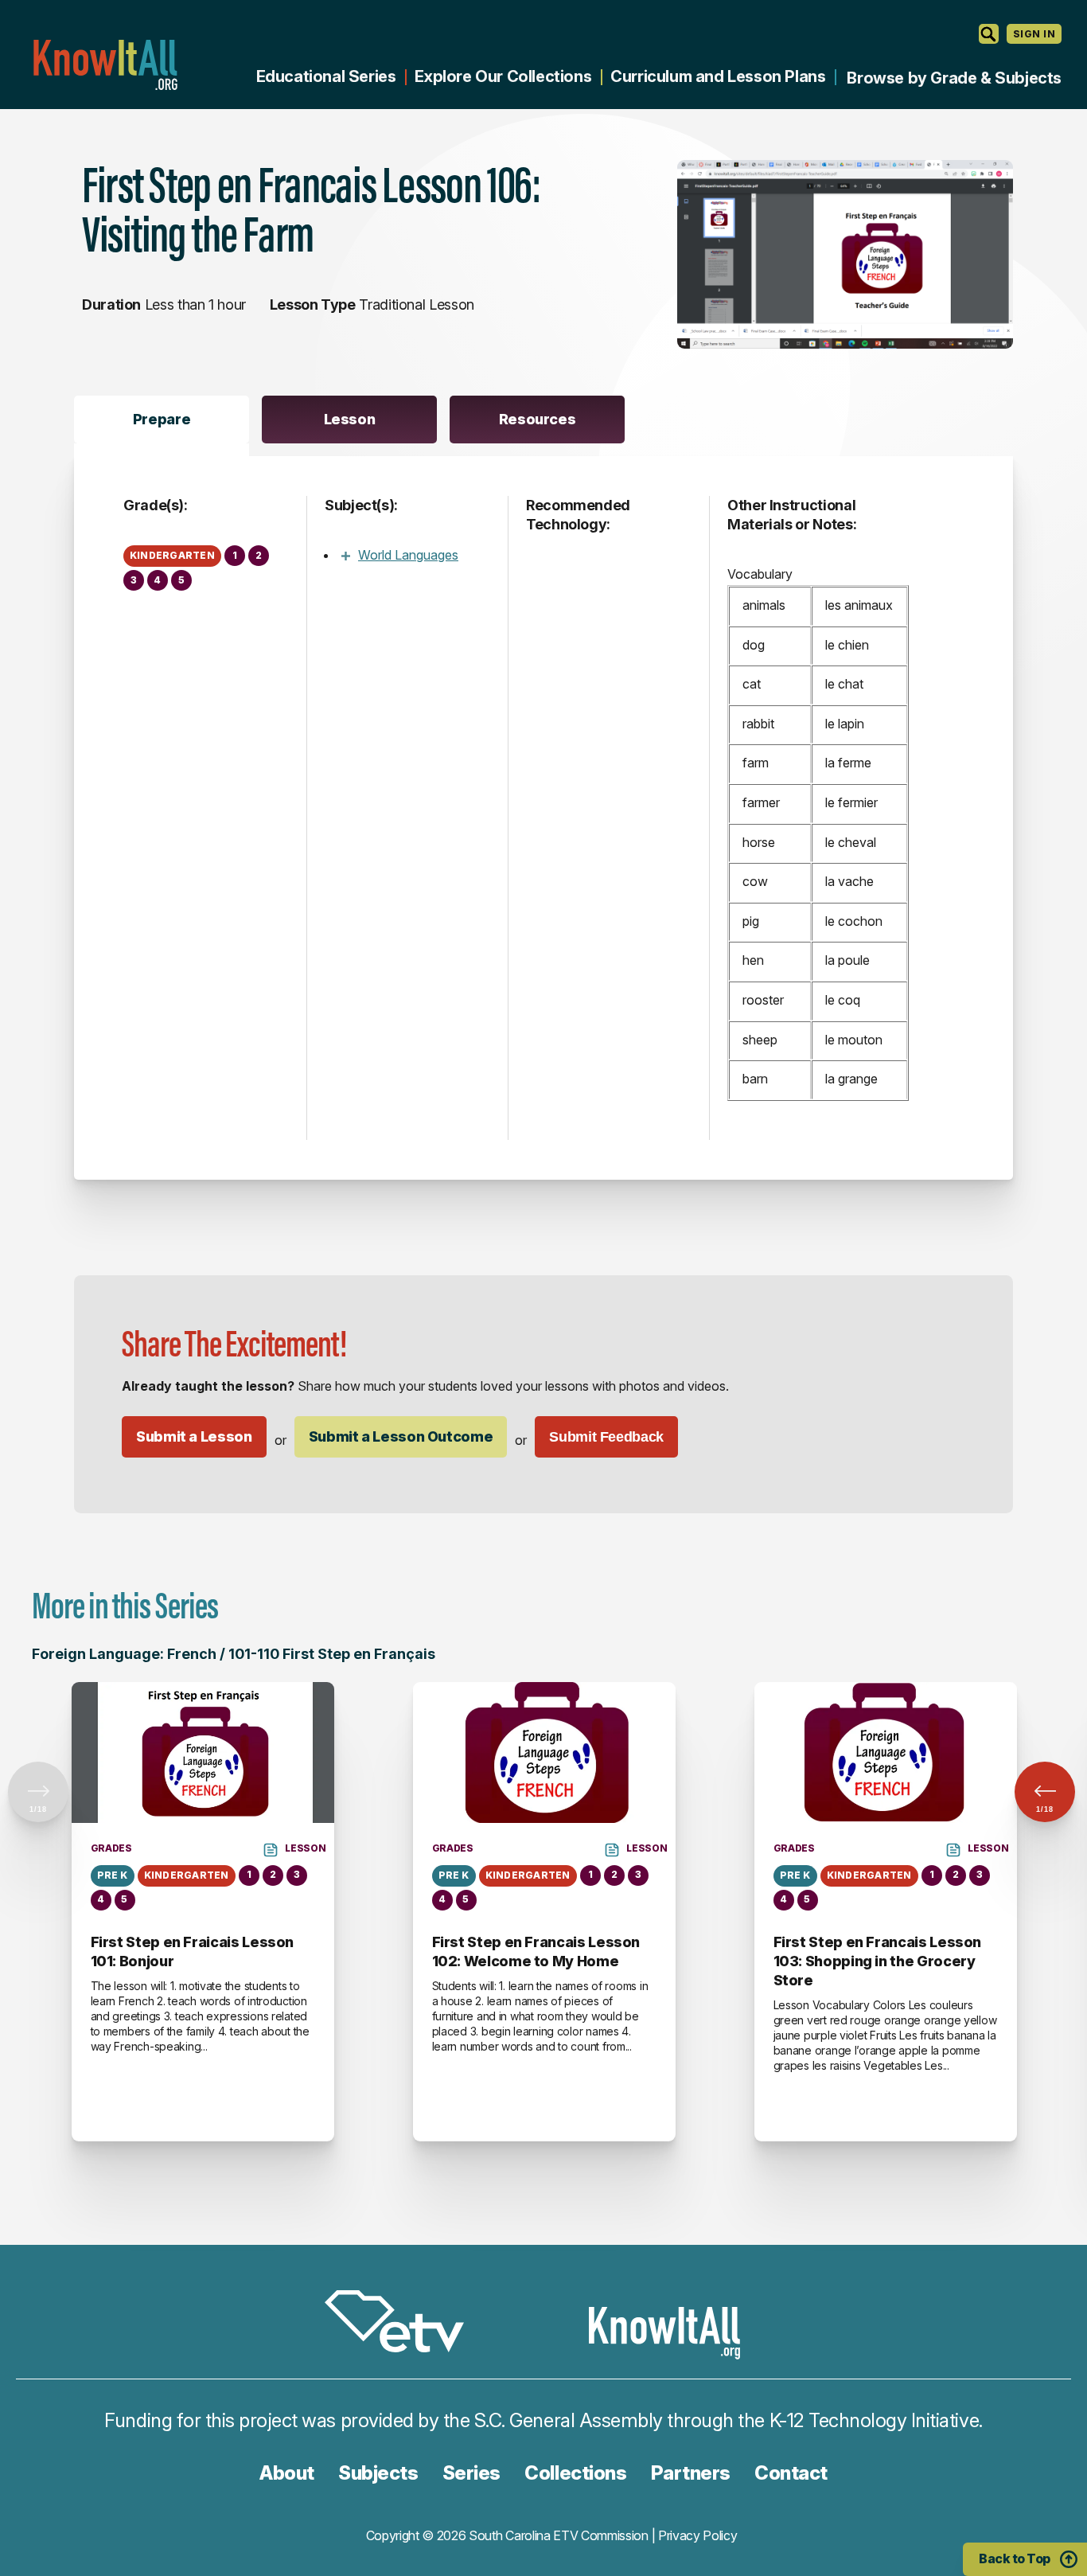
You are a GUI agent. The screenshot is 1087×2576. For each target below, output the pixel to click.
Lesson (350, 419)
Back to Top (1015, 2558)
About (287, 2473)
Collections (575, 2473)
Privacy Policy (698, 2535)
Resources (538, 419)
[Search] (989, 34)
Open (345, 556)
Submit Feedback (606, 1437)
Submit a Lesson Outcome (401, 1436)
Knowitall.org (105, 65)
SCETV (403, 2324)
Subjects (378, 2473)
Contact (791, 2473)
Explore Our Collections (503, 76)
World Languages (408, 555)
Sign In (1034, 34)
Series (471, 2473)
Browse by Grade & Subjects (954, 78)
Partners (691, 2473)
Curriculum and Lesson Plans (718, 76)
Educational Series (326, 76)
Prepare (162, 419)
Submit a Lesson (194, 1436)
